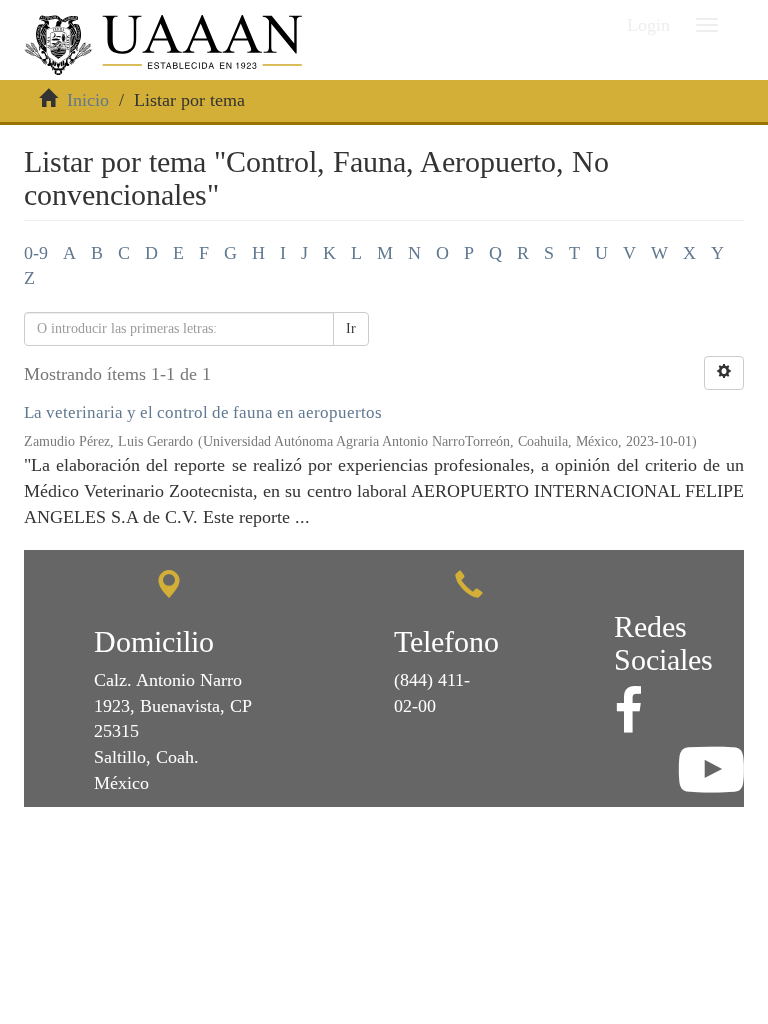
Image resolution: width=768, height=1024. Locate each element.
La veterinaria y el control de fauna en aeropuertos (203, 412)
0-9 (36, 253)
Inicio (88, 100)
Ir (351, 328)
